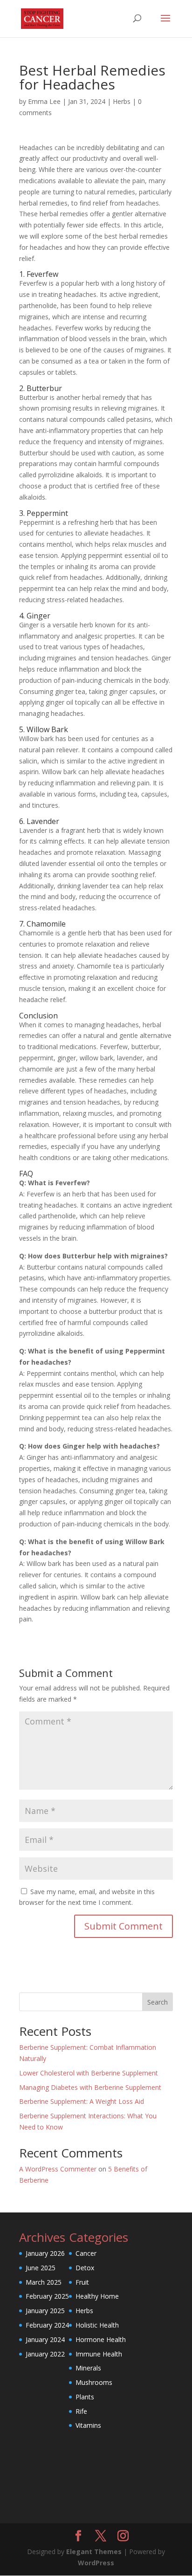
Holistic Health (97, 2325)
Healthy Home (97, 2296)
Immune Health (99, 2354)
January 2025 (45, 2311)
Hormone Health (101, 2339)
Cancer (86, 2253)
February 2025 (47, 2296)
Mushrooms (94, 2382)
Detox (85, 2268)
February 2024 (47, 2325)
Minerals (88, 2368)
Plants (85, 2397)
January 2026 (45, 2253)
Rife (81, 2411)
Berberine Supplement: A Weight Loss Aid (82, 2101)
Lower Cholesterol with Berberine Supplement (89, 2073)
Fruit (82, 2282)
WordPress (96, 2563)
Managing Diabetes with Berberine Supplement (90, 2087)
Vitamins (88, 2425)
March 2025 (44, 2282)
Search (158, 2002)
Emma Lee (44, 101)
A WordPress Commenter (58, 2169)
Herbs (122, 101)
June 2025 (41, 2268)
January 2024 (45, 2339)
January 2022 (45, 2354)
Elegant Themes (94, 2552)
